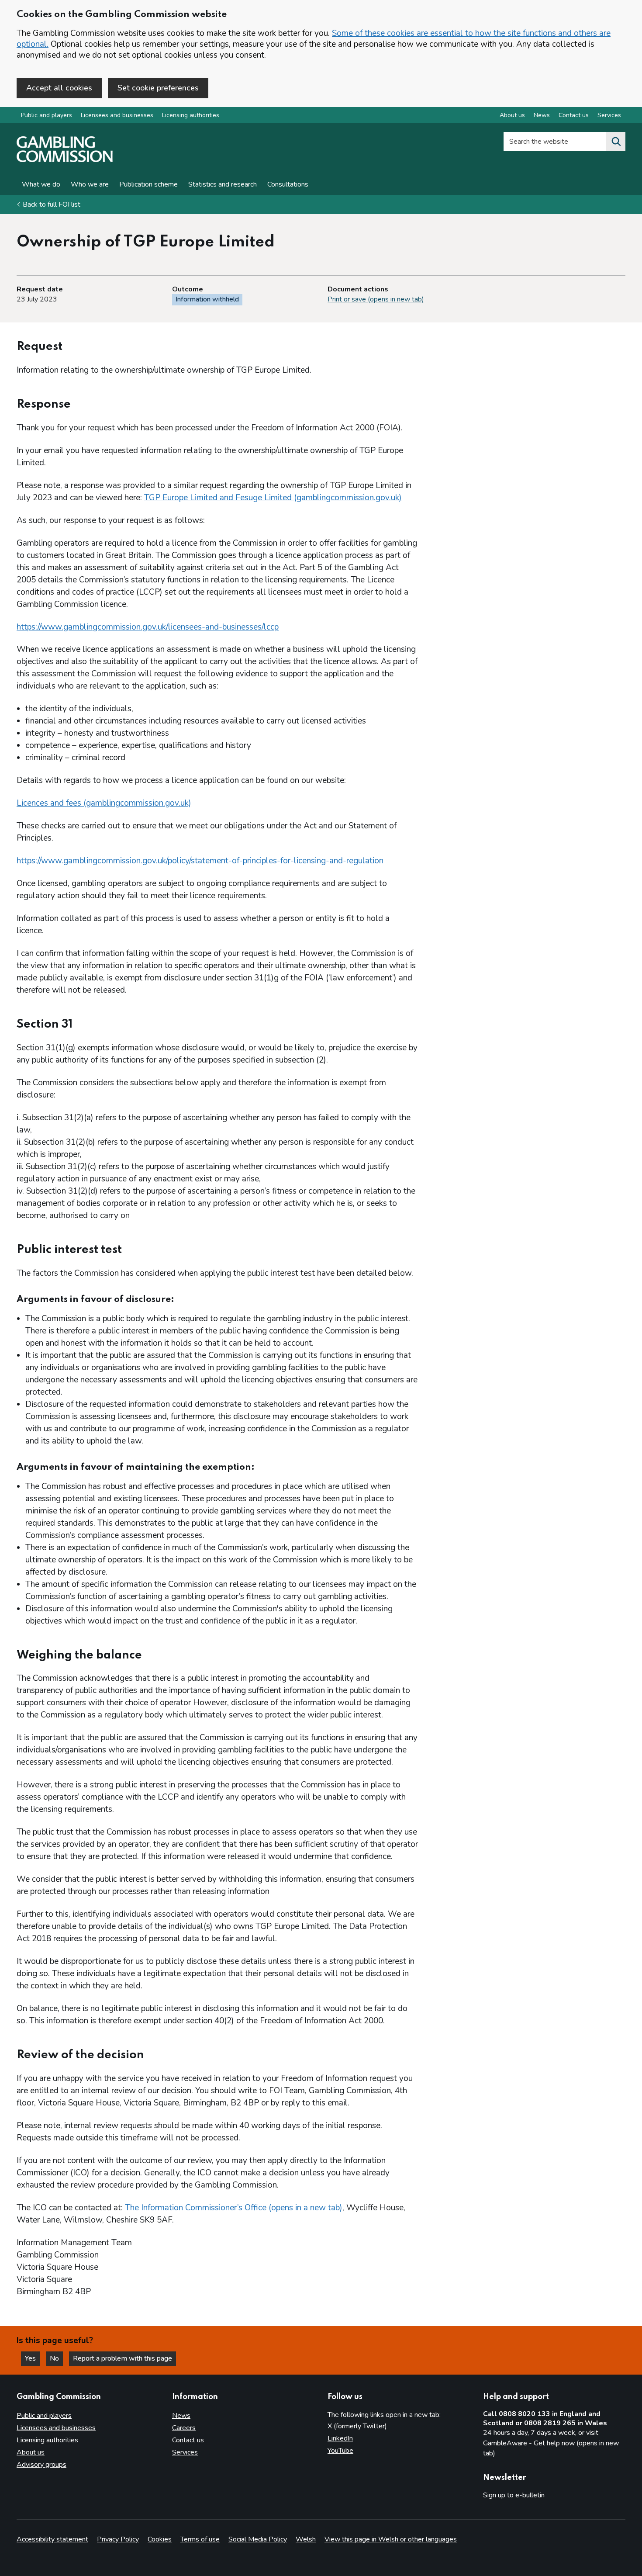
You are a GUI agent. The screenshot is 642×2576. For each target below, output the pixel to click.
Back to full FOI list (52, 204)
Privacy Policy (118, 2539)
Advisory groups (41, 2465)
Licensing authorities (191, 115)
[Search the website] (616, 142)
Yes (32, 2358)
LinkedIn (340, 2438)
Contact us (574, 115)
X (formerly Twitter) (357, 2426)
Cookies (160, 2539)
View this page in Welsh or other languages (391, 2539)
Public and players (47, 115)
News (542, 115)
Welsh (306, 2539)
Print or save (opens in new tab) (376, 299)
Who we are (90, 184)
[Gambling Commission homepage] (65, 160)
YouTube (340, 2451)
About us (512, 115)
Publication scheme (148, 184)
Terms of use (200, 2539)
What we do (41, 184)
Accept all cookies (59, 88)
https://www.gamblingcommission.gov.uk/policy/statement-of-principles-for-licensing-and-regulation (200, 861)
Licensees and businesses (117, 115)
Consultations (288, 184)
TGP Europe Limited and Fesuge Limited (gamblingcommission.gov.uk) (273, 498)
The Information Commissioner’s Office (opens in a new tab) (234, 2208)
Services (609, 115)
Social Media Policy (258, 2539)
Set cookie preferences (158, 88)
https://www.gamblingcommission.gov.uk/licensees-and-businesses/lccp (148, 627)
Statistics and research (223, 184)
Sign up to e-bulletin (514, 2495)
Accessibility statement (52, 2539)
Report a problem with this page (123, 2358)
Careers (184, 2428)
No (56, 2358)
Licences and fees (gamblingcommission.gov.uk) (104, 803)
